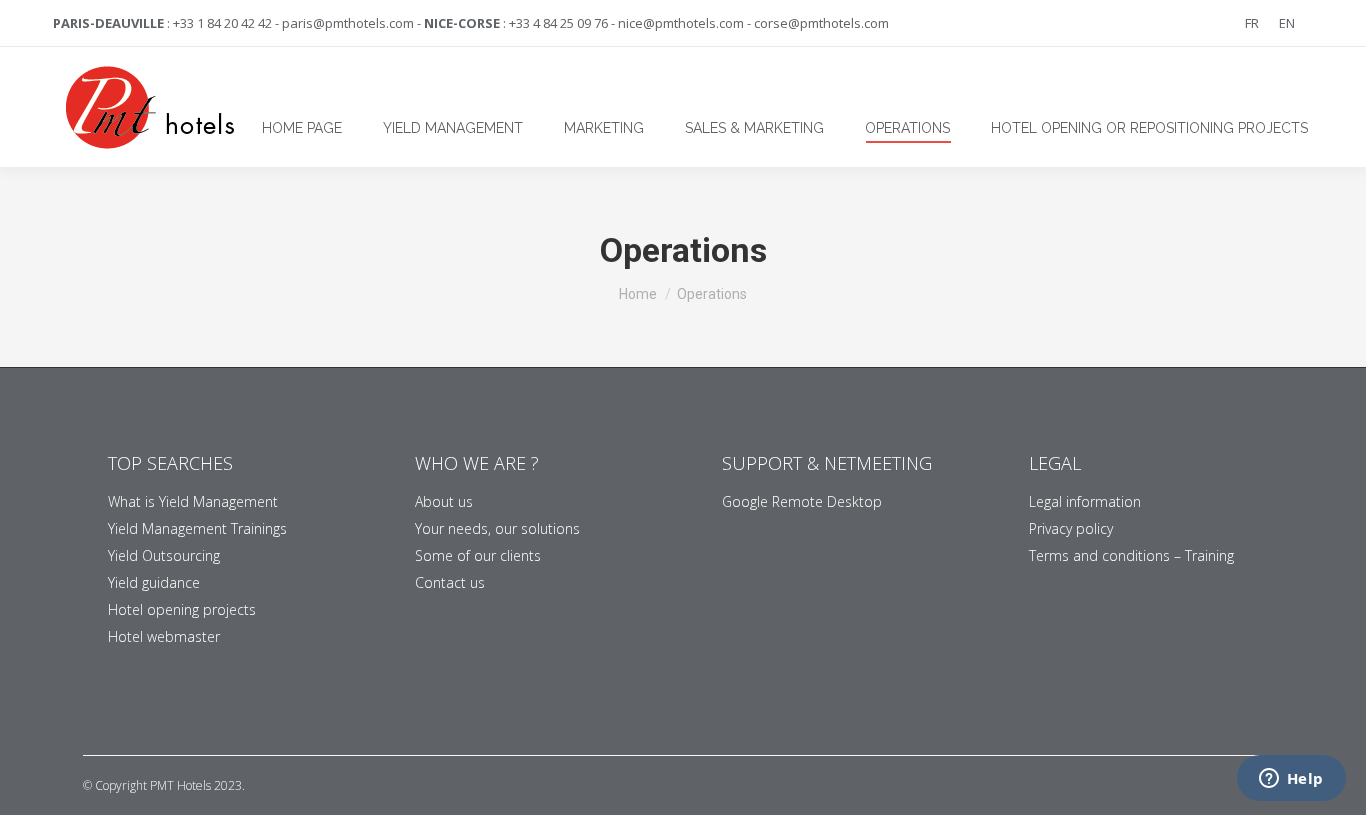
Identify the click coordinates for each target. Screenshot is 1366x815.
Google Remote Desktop (802, 501)
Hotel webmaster (164, 636)
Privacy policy (1071, 528)
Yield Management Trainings (197, 528)
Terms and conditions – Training (1131, 555)
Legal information (1085, 501)
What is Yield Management (193, 501)
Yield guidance (154, 582)
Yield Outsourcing (164, 555)
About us (444, 501)
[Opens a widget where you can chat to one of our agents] (1291, 780)
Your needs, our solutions (497, 528)
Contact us (450, 582)
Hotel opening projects (182, 609)
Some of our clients (478, 555)
